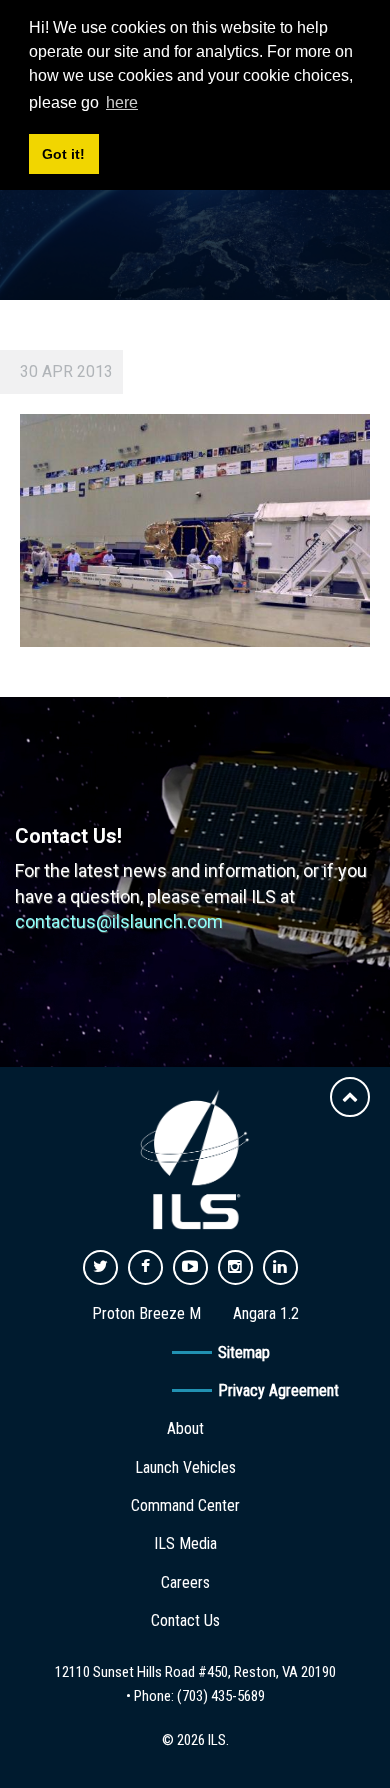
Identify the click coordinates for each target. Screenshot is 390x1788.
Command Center (185, 1505)
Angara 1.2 (266, 1313)
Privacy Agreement (278, 1390)
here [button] (122, 102)
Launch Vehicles (185, 1467)
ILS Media (185, 1543)
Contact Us (185, 1620)
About (185, 1428)
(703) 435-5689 (221, 1696)
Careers (185, 1582)
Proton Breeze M (146, 1313)
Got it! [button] (63, 154)
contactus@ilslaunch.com (119, 921)
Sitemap (244, 1352)
